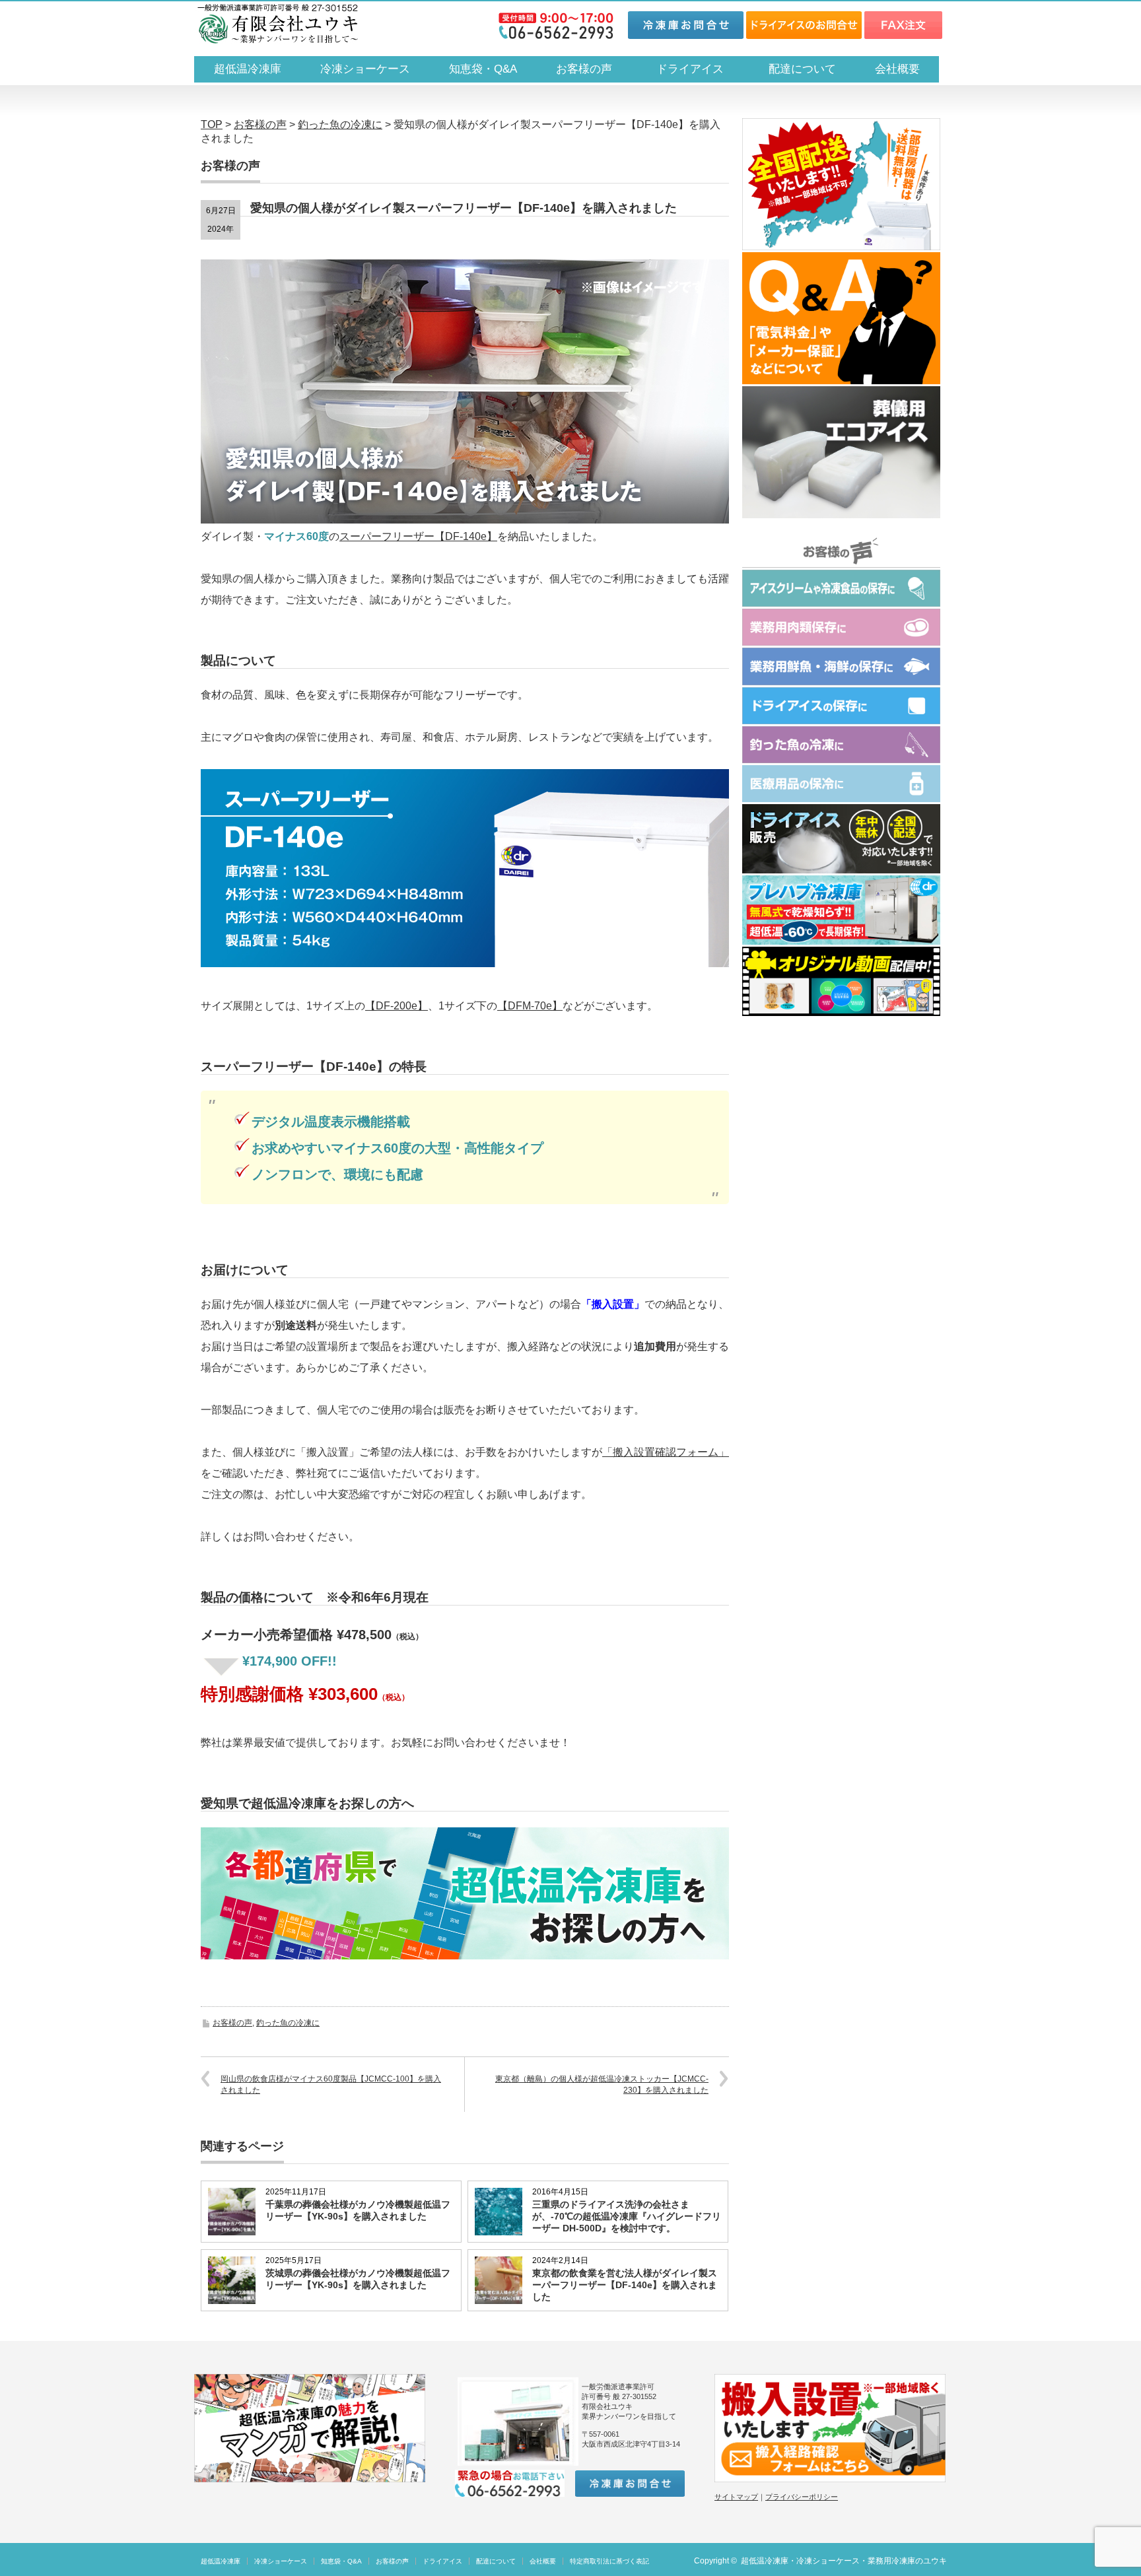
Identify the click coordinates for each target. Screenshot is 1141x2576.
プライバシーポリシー (802, 2497)
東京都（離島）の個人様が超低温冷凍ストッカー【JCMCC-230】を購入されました (602, 2085)
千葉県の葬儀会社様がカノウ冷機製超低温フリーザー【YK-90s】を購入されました (358, 2210)
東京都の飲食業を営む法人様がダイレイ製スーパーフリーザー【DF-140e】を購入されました (625, 2285)
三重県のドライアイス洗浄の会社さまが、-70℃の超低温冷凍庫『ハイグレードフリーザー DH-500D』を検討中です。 (627, 2216)
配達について (802, 69)
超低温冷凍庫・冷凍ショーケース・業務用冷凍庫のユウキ (844, 2561)
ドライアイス (696, 69)
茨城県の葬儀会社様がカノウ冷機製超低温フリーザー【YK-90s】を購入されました (358, 2279)
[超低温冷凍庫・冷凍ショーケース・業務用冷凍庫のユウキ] (278, 24)
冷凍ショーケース (365, 69)
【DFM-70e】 (530, 1006)
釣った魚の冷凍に (288, 2023)
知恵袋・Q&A (483, 69)
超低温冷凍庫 (248, 69)
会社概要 (897, 69)
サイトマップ (736, 2497)
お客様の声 (584, 69)
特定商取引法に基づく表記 (609, 2561)
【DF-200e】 (397, 1006)
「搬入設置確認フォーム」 (666, 1452)
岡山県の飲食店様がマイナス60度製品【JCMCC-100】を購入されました (331, 2085)
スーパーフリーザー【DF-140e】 (418, 536)
